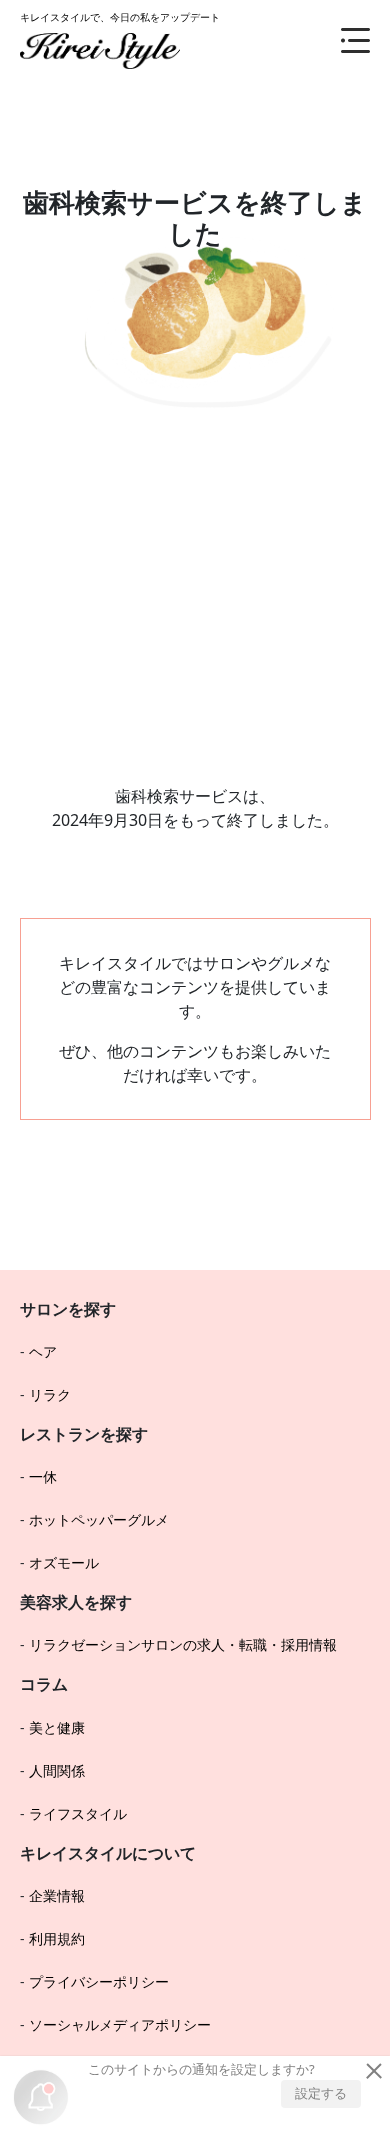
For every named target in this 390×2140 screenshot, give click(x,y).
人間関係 (57, 1770)
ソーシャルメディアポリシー (120, 2024)
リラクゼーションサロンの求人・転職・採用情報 (183, 1644)
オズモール (64, 1562)
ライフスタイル (78, 1813)
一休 (43, 1476)
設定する (321, 2093)
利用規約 (57, 1938)
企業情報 (57, 1895)
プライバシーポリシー (99, 1981)
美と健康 (57, 1727)
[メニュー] (340, 40)
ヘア (43, 1351)
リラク (50, 1394)
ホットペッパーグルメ (99, 1519)
